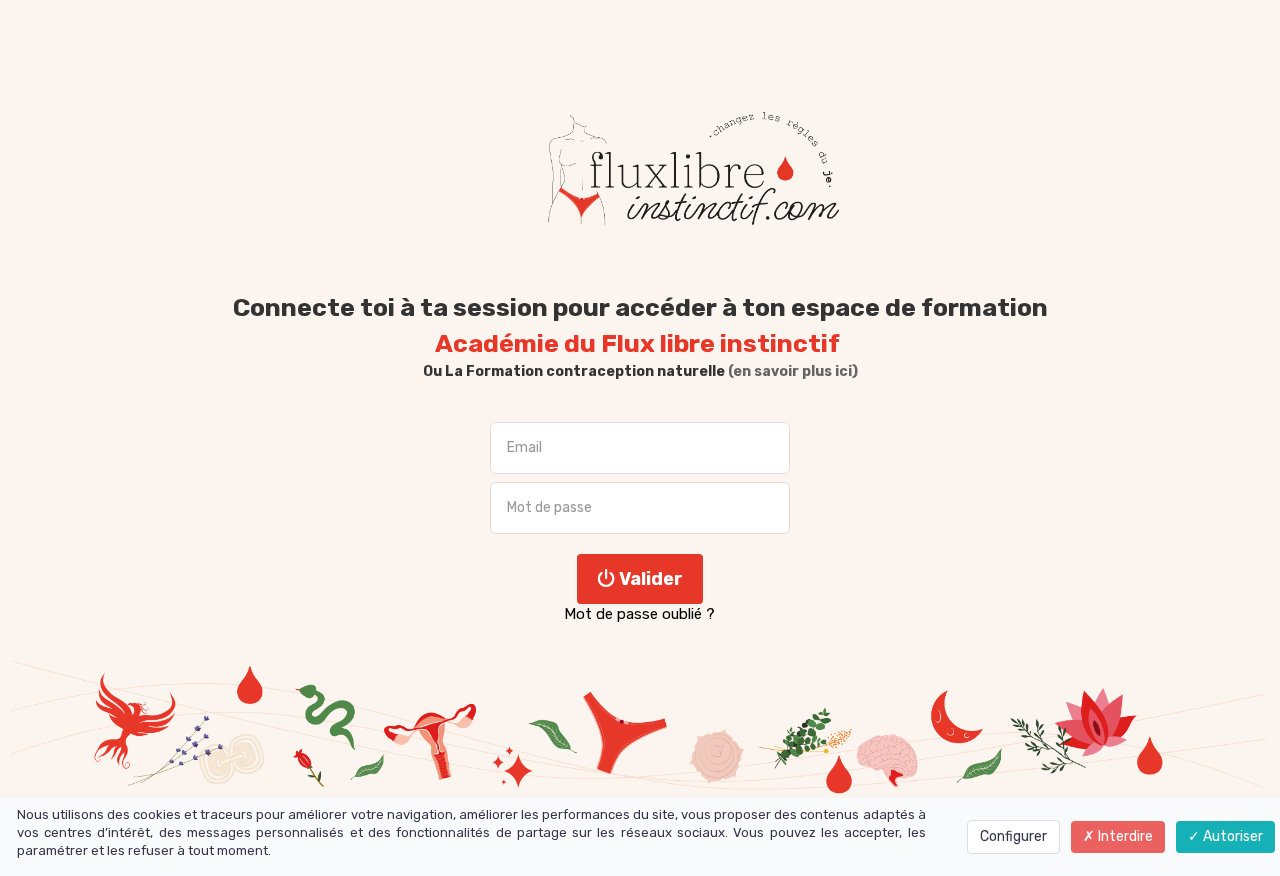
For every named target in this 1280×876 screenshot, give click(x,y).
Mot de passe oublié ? (639, 614)
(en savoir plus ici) (791, 371)
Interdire (1124, 836)
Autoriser (1231, 836)
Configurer (1013, 836)
